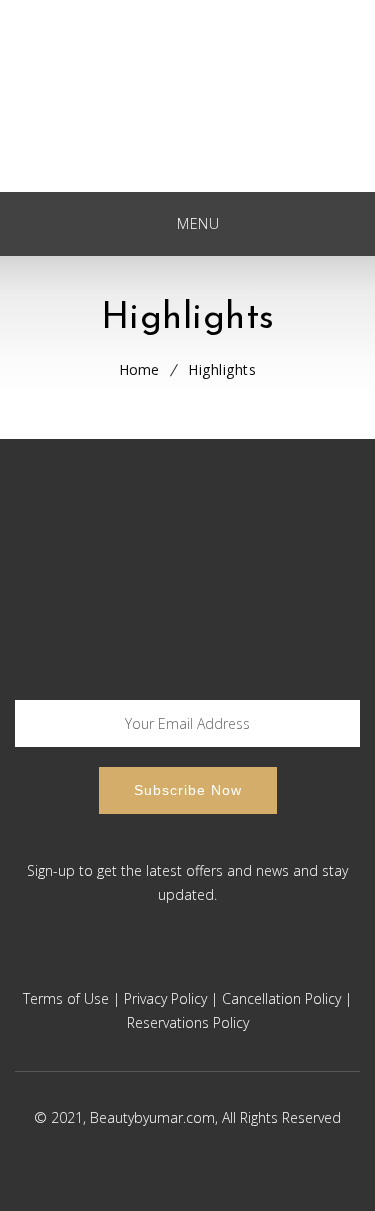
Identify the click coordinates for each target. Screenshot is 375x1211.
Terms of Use (66, 998)
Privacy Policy (165, 998)
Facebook (107, 964)
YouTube (209, 964)
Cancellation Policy (281, 998)
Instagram (260, 964)
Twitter (158, 964)
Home (139, 369)
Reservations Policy (188, 1022)
